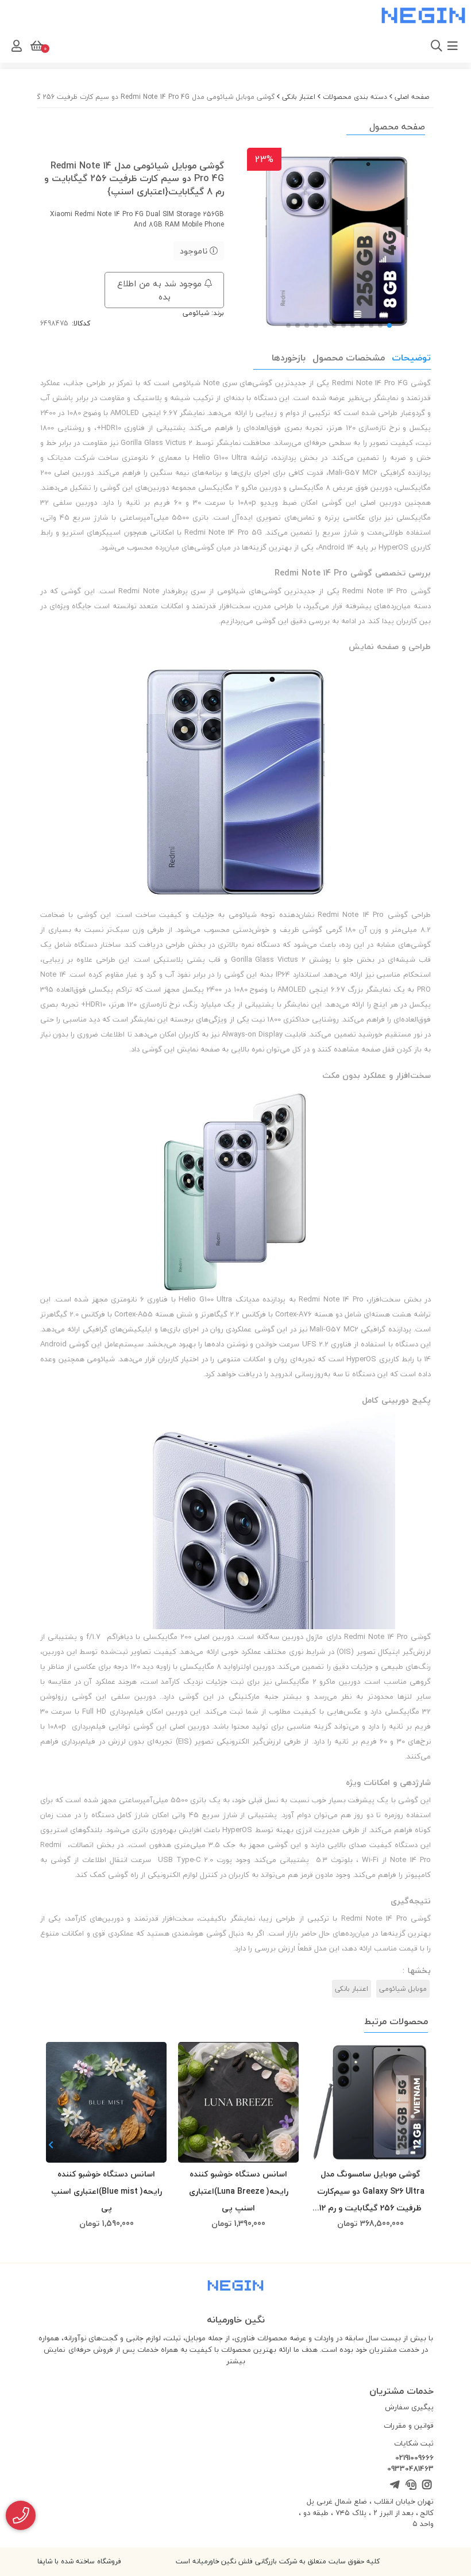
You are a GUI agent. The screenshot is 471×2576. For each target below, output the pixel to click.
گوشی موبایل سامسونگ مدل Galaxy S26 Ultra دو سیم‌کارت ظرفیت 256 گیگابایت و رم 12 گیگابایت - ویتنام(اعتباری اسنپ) (371, 2191)
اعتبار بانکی (299, 97)
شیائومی (196, 313)
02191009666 (414, 2458)
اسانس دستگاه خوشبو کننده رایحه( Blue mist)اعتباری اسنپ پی (107, 2191)
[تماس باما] (21, 2515)
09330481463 (410, 2469)
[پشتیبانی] (410, 2485)
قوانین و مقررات (409, 2425)
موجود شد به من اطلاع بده (161, 290)
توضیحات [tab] (411, 358)
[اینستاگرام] (427, 2485)
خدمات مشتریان (401, 2391)
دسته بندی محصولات (355, 97)
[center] (303, 46)
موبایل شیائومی (403, 1989)
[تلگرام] (394, 2485)
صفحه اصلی (412, 97)
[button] (51, 2145)
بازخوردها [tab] (289, 358)
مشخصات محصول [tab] (349, 358)
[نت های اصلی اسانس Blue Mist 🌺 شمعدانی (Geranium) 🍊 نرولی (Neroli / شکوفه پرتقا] (106, 2102)
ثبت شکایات (414, 2443)
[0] (36, 46)
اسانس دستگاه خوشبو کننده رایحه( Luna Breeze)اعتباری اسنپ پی (239, 2191)
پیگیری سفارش (409, 2407)
